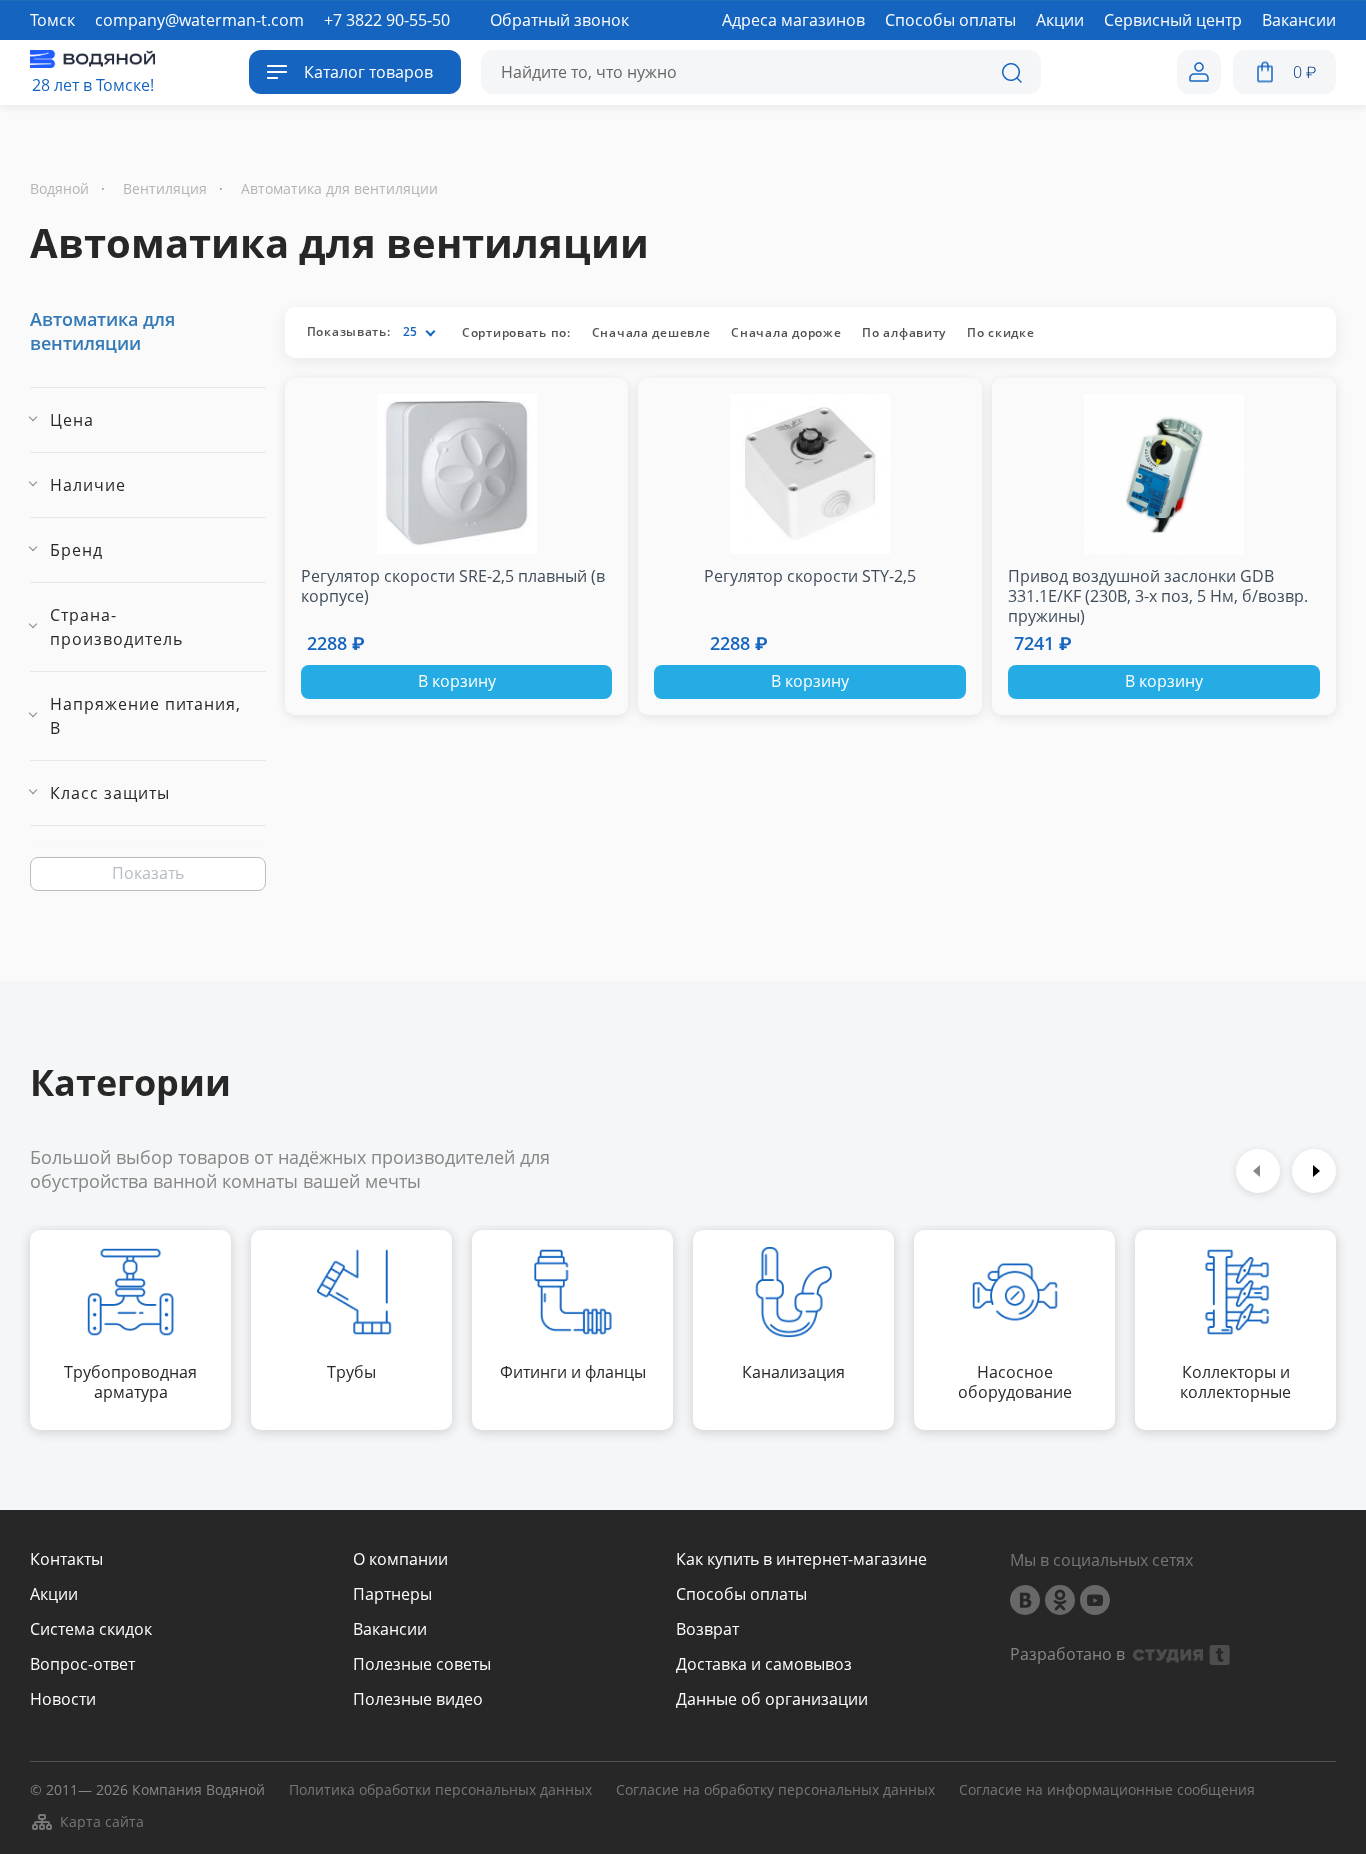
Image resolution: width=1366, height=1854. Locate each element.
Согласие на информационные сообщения (1107, 1790)
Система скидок (91, 1629)
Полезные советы (422, 1664)
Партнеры (392, 1594)
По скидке (1000, 332)
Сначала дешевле (651, 332)
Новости (63, 1699)
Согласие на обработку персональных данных (775, 1790)
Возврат (707, 1629)
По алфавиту (904, 332)
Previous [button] (1258, 1171)
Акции (54, 1594)
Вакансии (390, 1629)
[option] (130, 1330)
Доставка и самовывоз (764, 1664)
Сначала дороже (786, 332)
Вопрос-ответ (82, 1664)
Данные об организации (772, 1699)
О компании (400, 1559)
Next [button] (1314, 1171)
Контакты (66, 1559)
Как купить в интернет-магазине (801, 1559)
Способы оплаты (741, 1594)
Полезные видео (418, 1699)
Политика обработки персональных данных (440, 1790)
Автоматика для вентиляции (102, 331)
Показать (148, 873)
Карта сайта (102, 1821)
